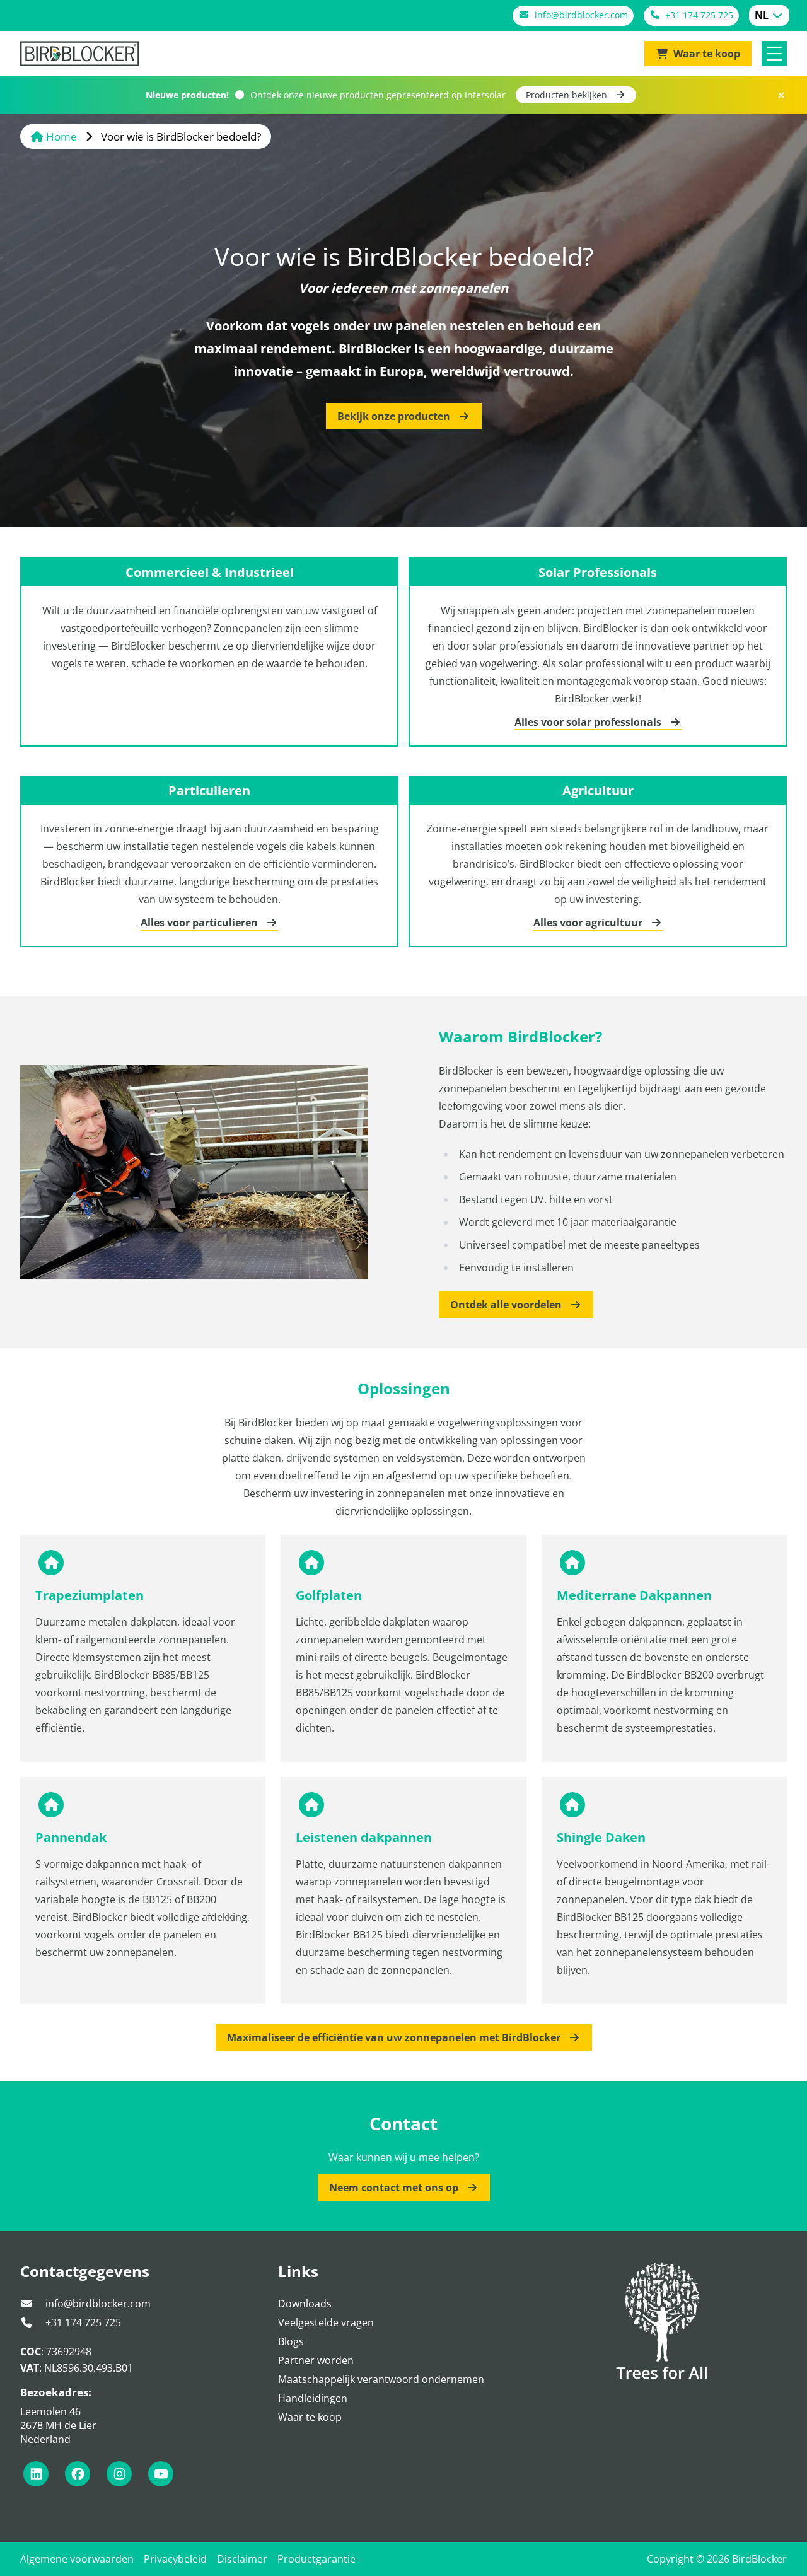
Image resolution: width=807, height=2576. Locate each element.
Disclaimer (242, 2559)
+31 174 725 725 (82, 2322)
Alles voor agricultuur (589, 923)
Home (61, 137)
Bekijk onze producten (395, 416)
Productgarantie (316, 2559)
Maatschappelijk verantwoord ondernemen (381, 2379)
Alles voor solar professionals (589, 722)
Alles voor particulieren (200, 923)
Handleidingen (313, 2398)
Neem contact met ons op (395, 2188)
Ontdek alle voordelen (507, 1305)
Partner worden (316, 2360)
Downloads (305, 2304)
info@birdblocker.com (97, 2304)
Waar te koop (310, 2417)
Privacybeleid (175, 2559)
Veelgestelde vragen (326, 2322)
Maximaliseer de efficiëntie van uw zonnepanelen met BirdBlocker (395, 2037)
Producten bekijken (568, 95)
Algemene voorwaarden (77, 2559)
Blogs (291, 2341)
